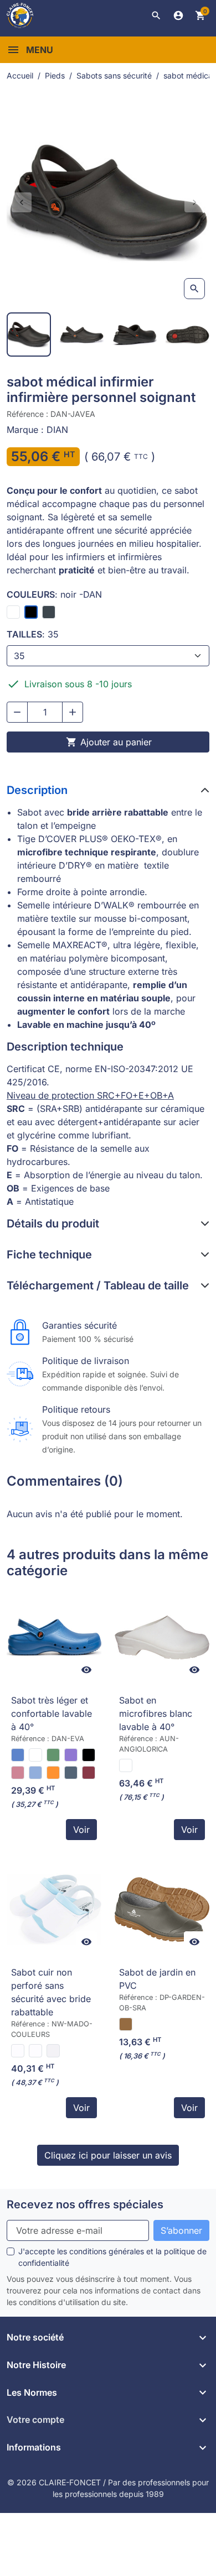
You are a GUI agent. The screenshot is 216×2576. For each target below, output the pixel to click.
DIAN (57, 430)
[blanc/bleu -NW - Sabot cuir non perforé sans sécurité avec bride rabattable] (35, 2051)
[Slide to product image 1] (29, 335)
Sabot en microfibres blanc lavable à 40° (156, 1713)
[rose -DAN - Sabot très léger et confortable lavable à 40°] (18, 1773)
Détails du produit (53, 1224)
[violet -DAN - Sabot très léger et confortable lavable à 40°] (71, 1755)
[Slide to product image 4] (188, 335)
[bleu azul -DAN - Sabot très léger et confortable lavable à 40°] (18, 1755)
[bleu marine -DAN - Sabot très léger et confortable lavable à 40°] (71, 1773)
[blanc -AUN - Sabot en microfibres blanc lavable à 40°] (126, 1765)
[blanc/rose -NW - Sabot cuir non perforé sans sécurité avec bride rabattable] (18, 2051)
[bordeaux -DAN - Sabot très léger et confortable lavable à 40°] (89, 1773)
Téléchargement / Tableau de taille (98, 1286)
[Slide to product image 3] (135, 335)
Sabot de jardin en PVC (157, 1979)
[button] (156, 15)
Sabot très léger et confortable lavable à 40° (52, 1713)
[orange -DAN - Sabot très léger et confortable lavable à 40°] (53, 1773)
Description (37, 790)
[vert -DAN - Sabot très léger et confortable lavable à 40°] (53, 1755)
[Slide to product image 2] (82, 335)
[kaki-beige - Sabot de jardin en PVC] (126, 2024)
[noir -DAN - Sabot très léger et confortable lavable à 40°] (89, 1755)
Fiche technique (49, 1255)
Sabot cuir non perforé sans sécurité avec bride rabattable (51, 1992)
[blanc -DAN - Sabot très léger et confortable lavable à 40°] (35, 1755)
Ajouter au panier (109, 742)
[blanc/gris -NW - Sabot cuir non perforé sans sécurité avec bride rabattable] (53, 2051)
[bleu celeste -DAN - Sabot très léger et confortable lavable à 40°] (35, 1773)
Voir (81, 1830)
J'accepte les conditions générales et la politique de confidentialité (112, 2257)
